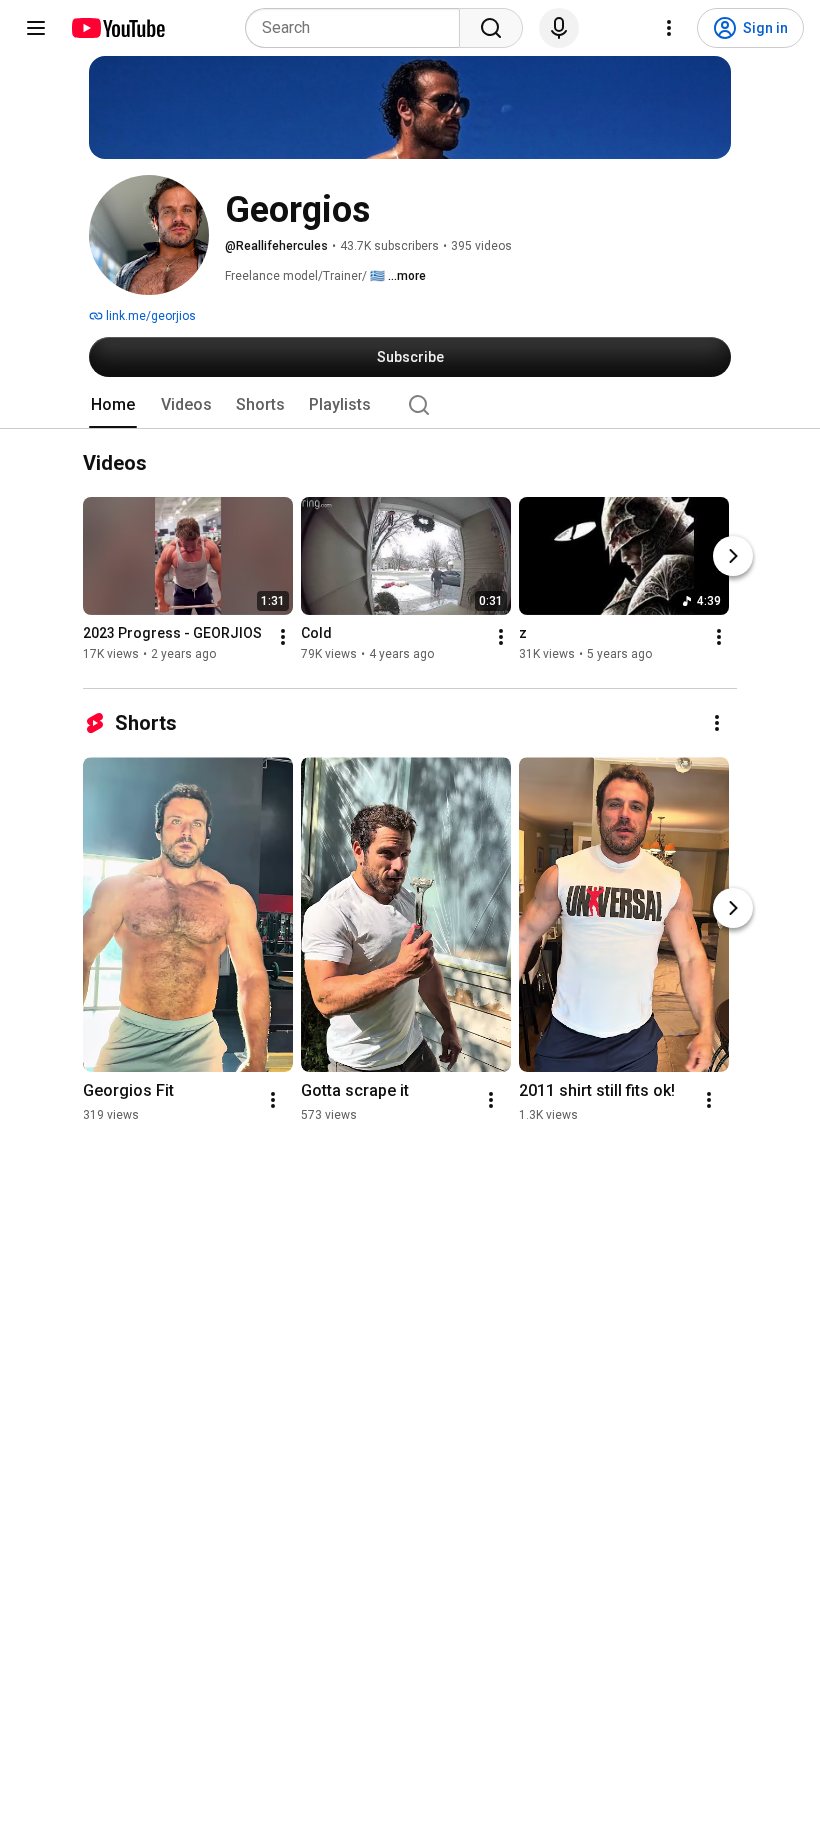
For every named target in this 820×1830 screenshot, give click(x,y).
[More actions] (283, 638)
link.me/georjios (149, 316)
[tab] (113, 405)
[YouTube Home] (117, 28)
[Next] (733, 557)
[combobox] (358, 28)
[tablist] (410, 405)
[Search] (491, 28)
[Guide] (36, 28)
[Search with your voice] (559, 28)
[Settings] (669, 28)
